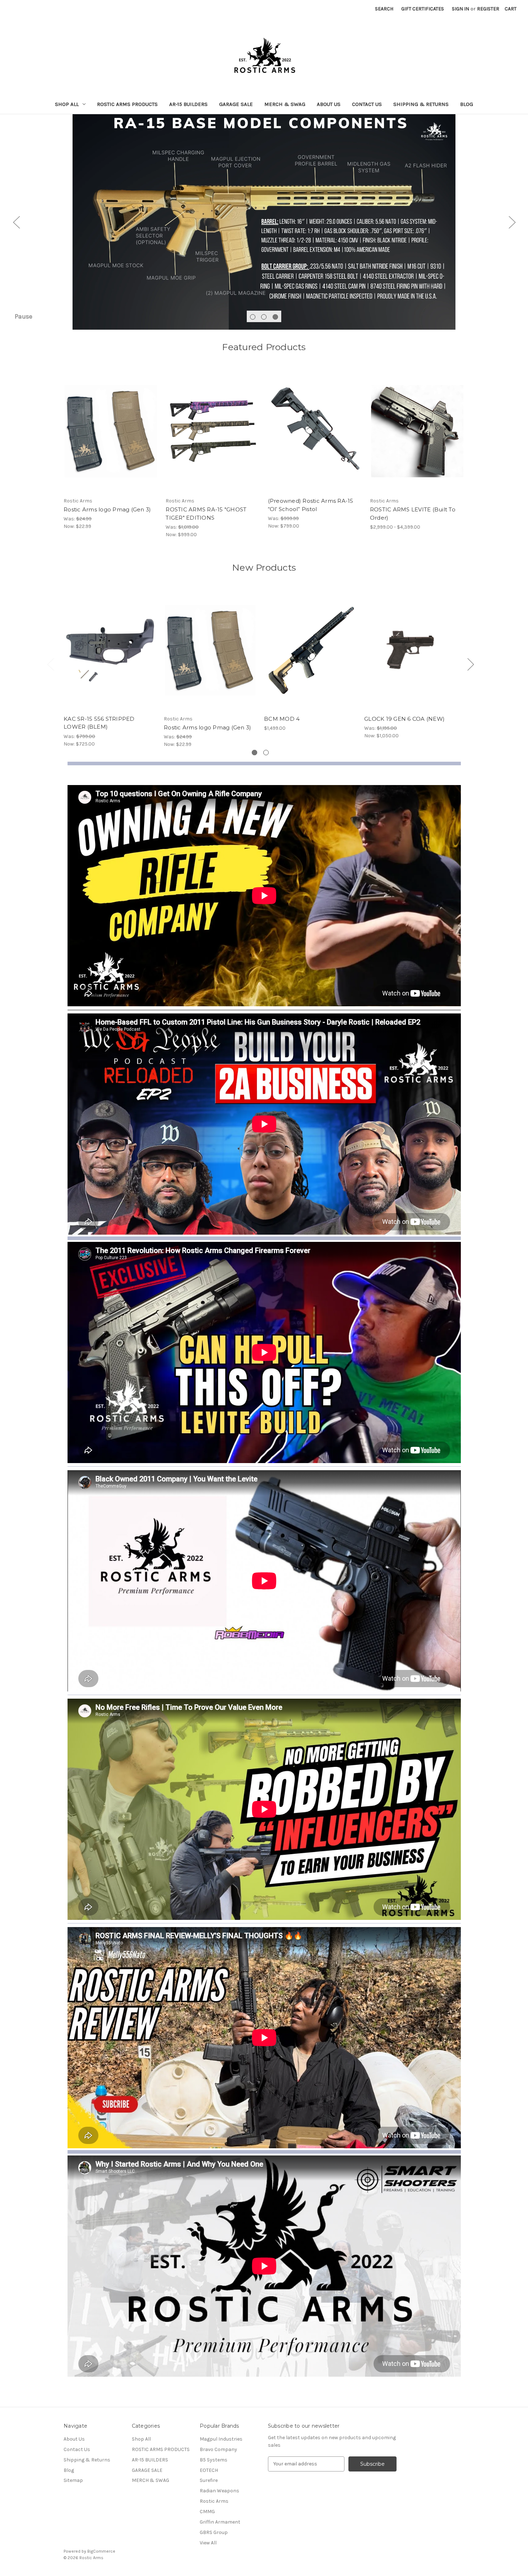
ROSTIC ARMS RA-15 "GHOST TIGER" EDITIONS (206, 514)
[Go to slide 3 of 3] (275, 317)
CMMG (207, 2512)
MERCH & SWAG (285, 104)
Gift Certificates (423, 9)
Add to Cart (315, 437)
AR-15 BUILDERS (188, 104)
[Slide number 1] (264, 222)
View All (208, 2543)
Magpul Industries (221, 2439)
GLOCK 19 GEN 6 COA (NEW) (404, 719)
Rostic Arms (214, 2501)
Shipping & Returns (421, 104)
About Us (329, 104)
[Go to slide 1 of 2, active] (254, 753)
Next (512, 222)
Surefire (209, 2480)
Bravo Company (218, 2449)
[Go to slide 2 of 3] (264, 317)
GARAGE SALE (236, 104)
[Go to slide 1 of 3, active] (253, 317)
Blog (467, 104)
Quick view (105, 425)
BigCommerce (101, 2551)
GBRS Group (214, 2532)
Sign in (460, 9)
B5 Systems (214, 2460)
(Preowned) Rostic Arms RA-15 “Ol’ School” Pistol (311, 505)
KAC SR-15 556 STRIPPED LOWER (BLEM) (99, 723)
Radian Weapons (219, 2491)
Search (384, 9)
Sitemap (73, 2480)
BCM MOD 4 (282, 719)
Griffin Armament (220, 2522)
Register (488, 9)
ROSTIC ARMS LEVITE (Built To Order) (413, 514)
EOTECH (209, 2470)
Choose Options (111, 437)
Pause (24, 316)
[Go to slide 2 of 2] (266, 753)
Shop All (67, 104)
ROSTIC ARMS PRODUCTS (127, 104)
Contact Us (367, 104)
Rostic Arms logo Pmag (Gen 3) (107, 509)
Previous (16, 222)
